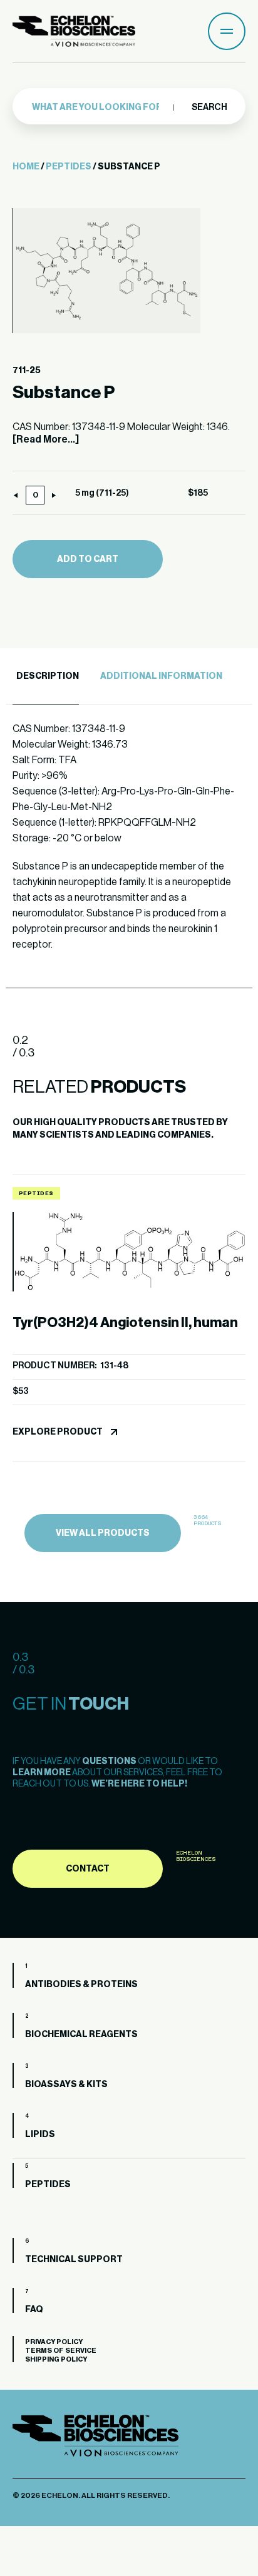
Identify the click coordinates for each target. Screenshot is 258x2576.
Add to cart (88, 559)
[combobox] (100, 108)
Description (48, 676)
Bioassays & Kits (66, 2085)
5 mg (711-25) (102, 493)
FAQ (34, 2310)
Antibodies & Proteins (81, 1985)
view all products (103, 1533)
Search (209, 108)
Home (26, 167)
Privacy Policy (54, 2342)
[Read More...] (46, 439)
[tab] (46, 677)
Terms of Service (61, 2351)
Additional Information (161, 676)
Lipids (40, 2135)
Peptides (69, 167)
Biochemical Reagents (81, 2035)
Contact (88, 1869)
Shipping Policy (56, 2359)
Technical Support (74, 2260)
